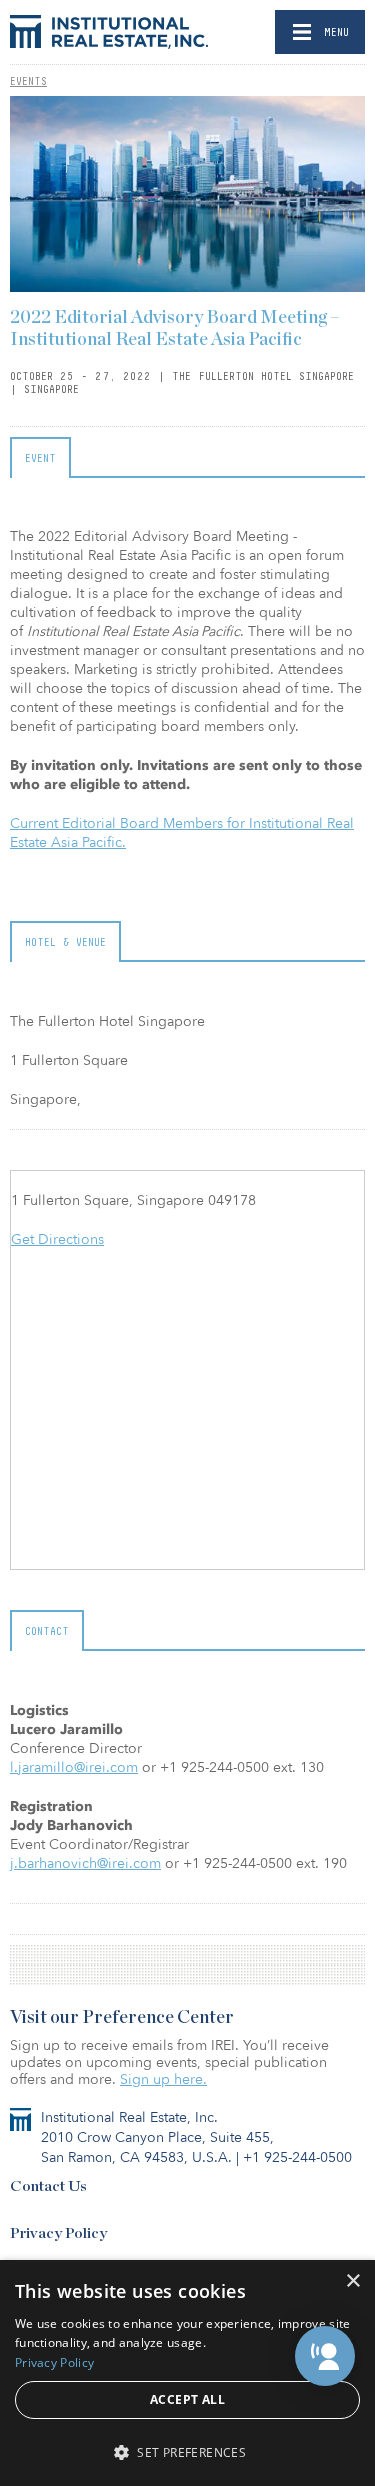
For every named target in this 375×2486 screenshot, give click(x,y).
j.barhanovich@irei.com (85, 1863)
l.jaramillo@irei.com (74, 1767)
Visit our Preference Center (122, 2018)
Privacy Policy (58, 2233)
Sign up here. (163, 2079)
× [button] (352, 2281)
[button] (325, 2356)
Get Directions (57, 1239)
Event (40, 458)
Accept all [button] (187, 2399)
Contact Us (48, 2186)
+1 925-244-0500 (297, 2157)
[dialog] (187, 2373)
